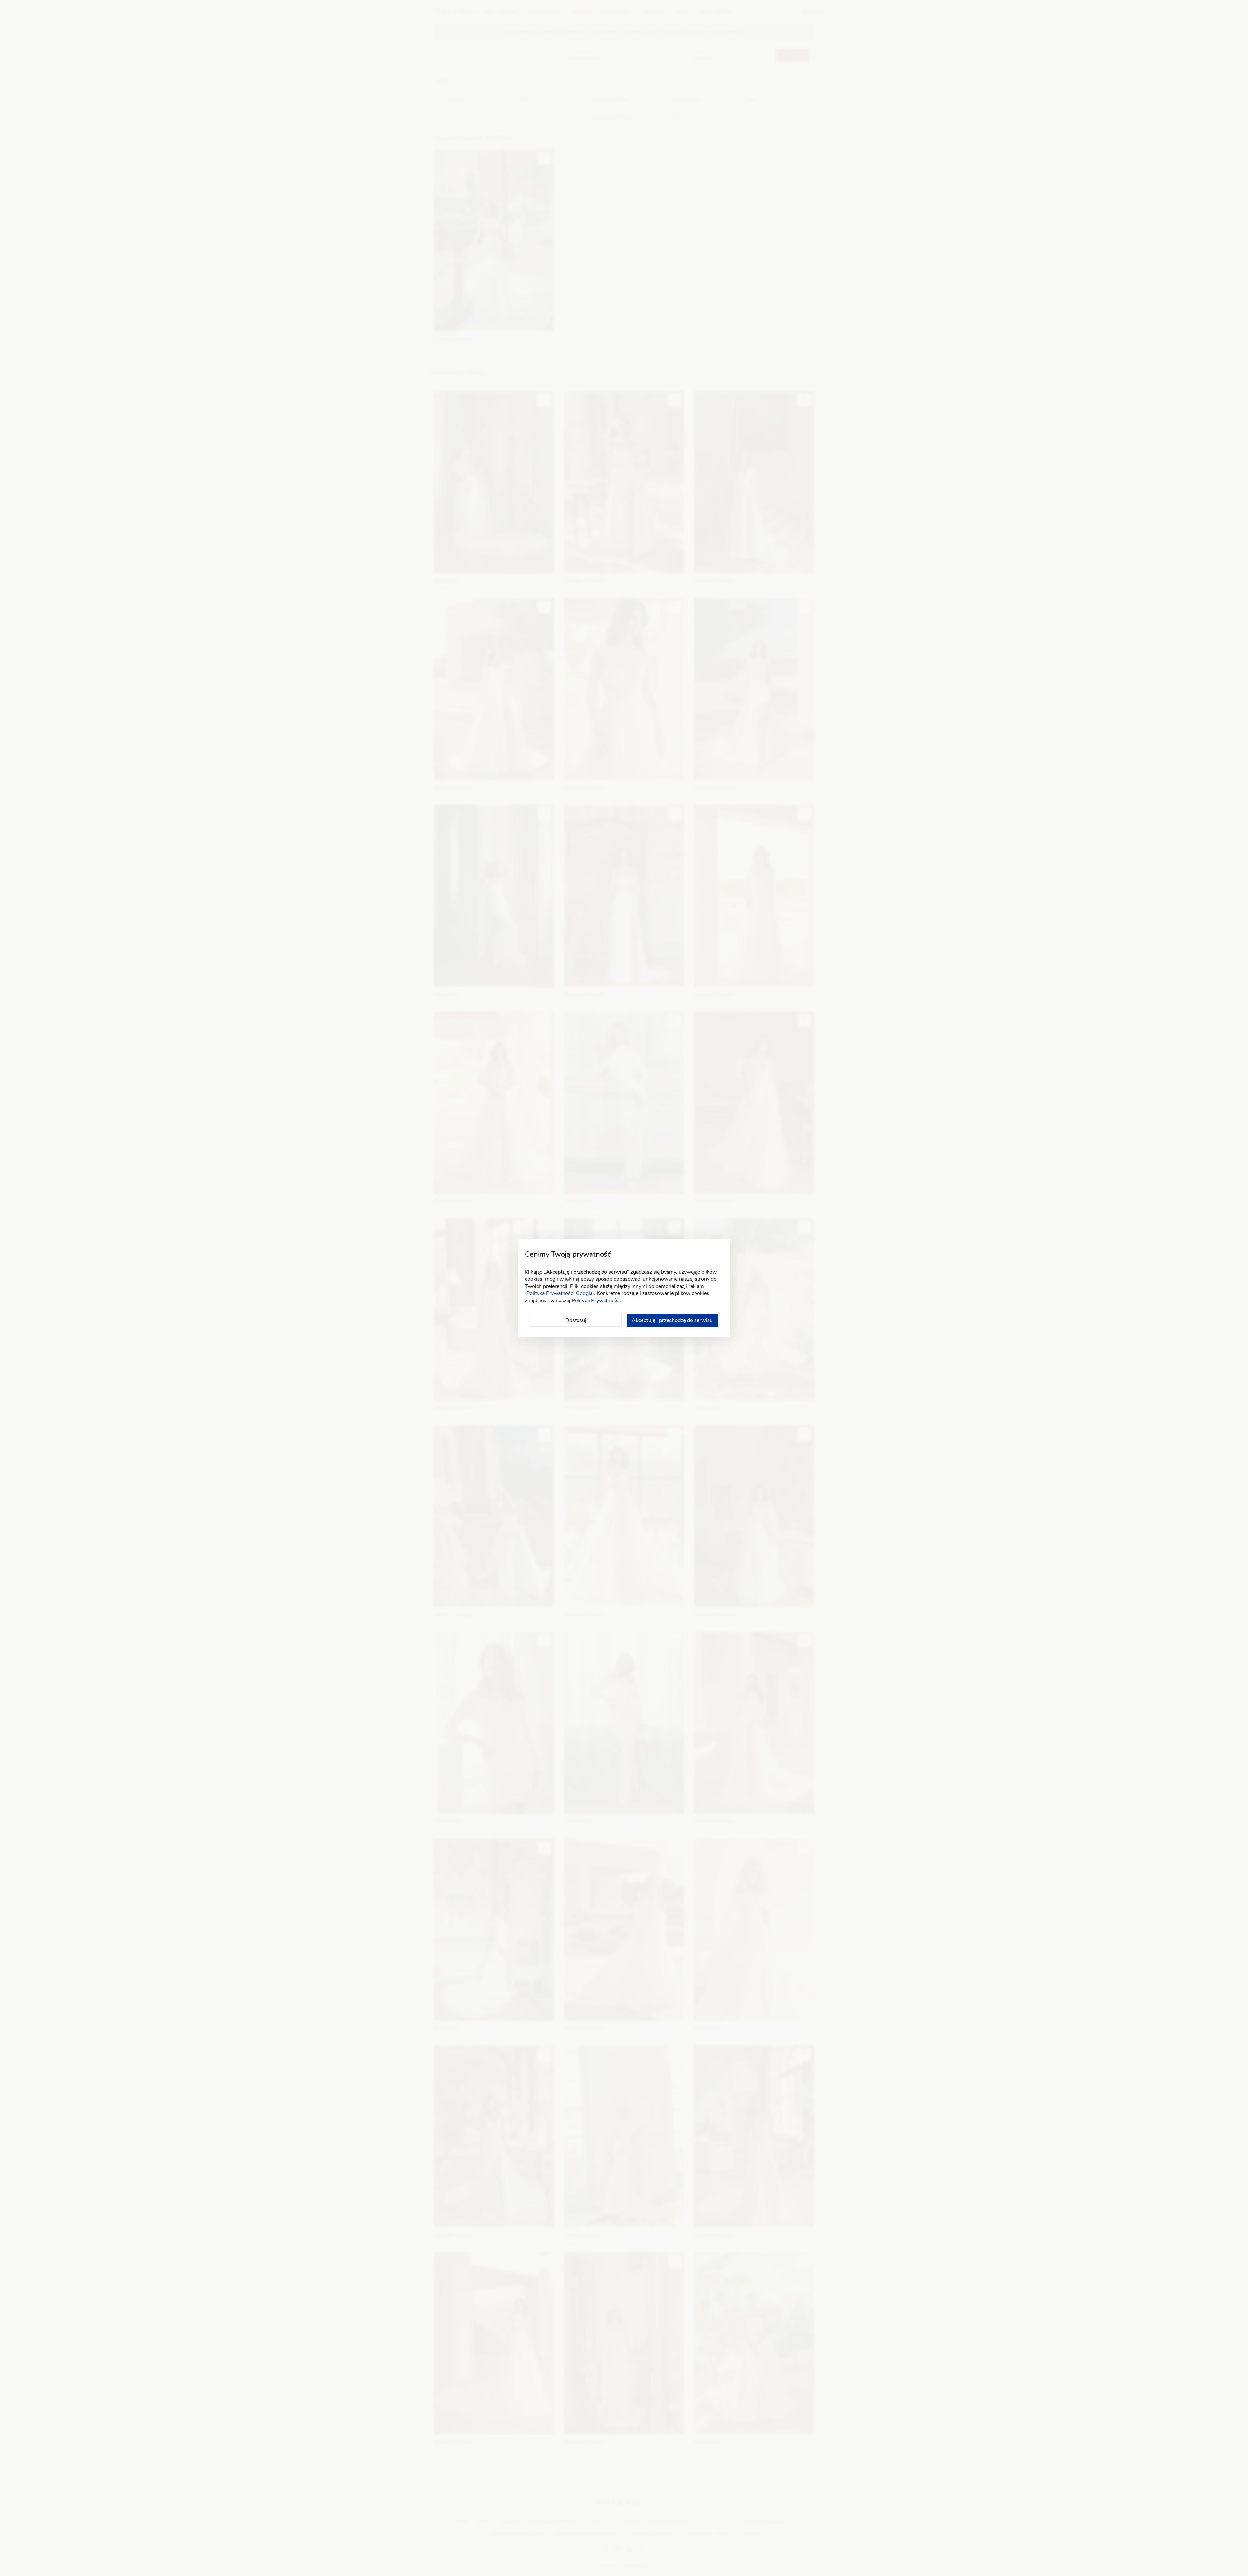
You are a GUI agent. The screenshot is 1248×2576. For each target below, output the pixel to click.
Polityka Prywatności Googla (559, 1293)
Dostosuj (576, 1320)
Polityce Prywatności (596, 1301)
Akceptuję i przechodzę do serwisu (672, 1320)
